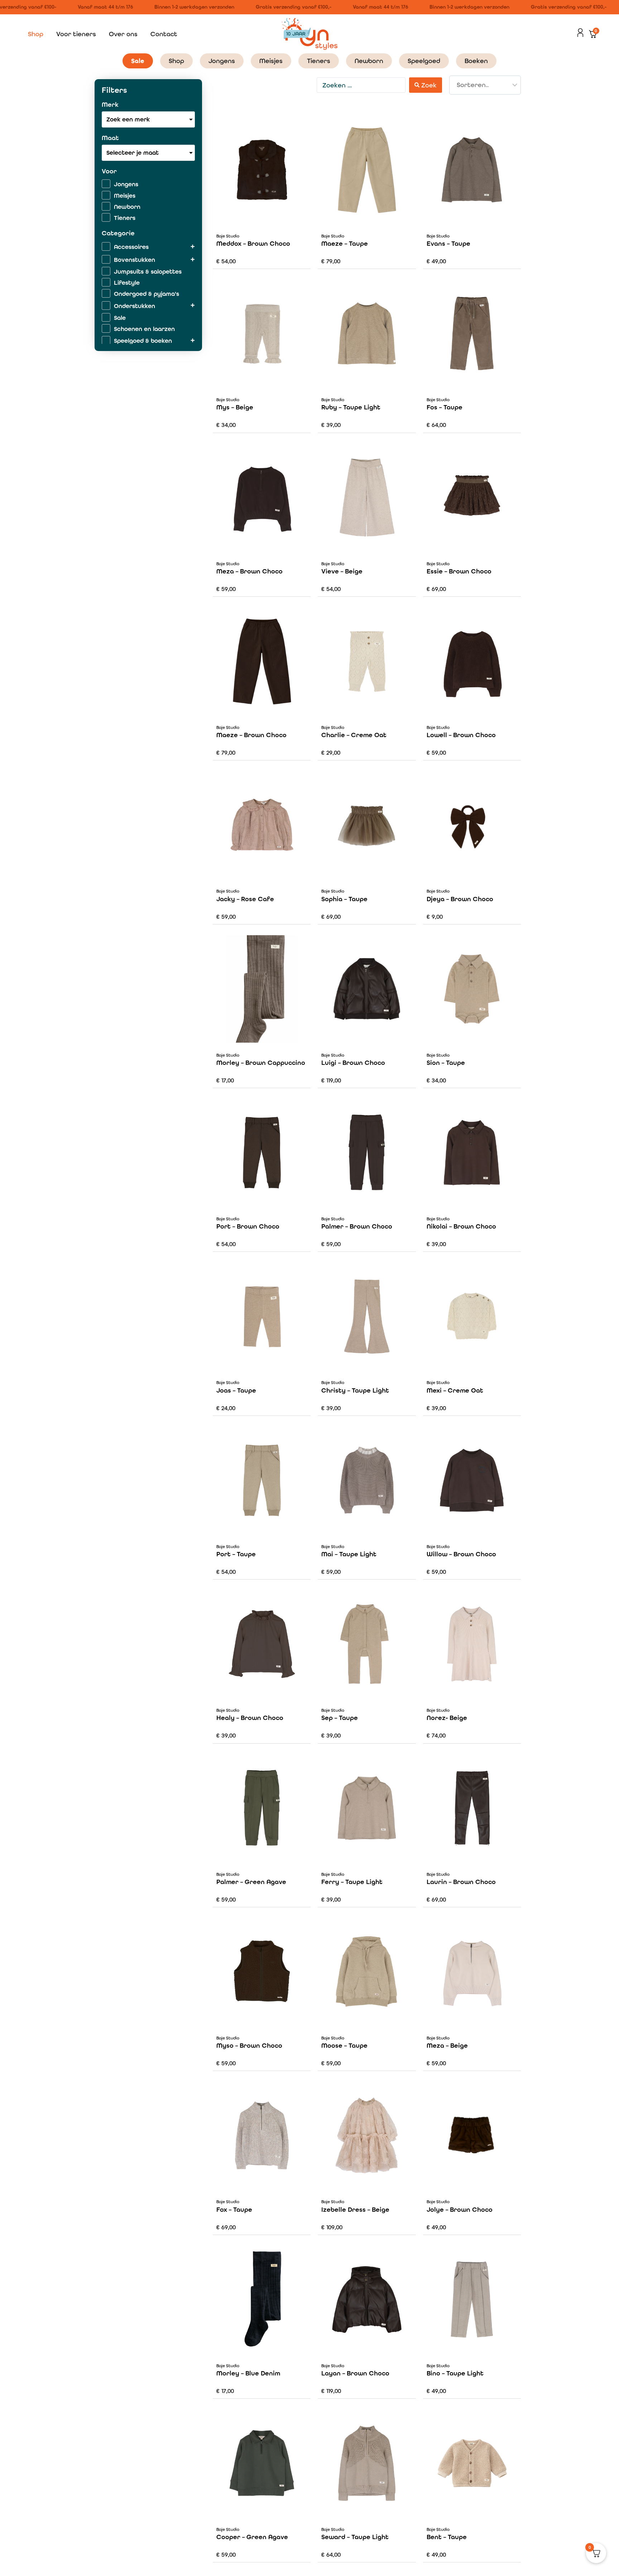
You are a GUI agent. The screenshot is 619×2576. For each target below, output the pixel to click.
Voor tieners (76, 34)
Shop (36, 34)
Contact (164, 34)
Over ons (123, 34)
